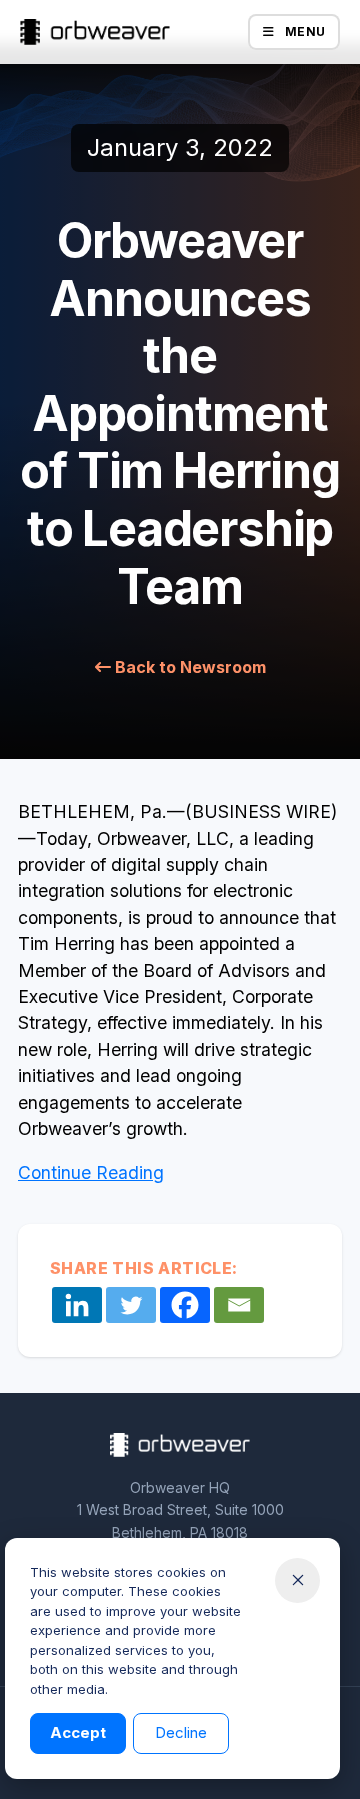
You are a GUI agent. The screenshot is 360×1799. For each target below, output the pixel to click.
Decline (181, 1732)
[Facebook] (185, 1305)
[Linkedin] (77, 1305)
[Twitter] (131, 1305)
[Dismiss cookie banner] (297, 1580)
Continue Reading (91, 1172)
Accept (78, 1732)
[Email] (239, 1305)
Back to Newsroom (188, 667)
